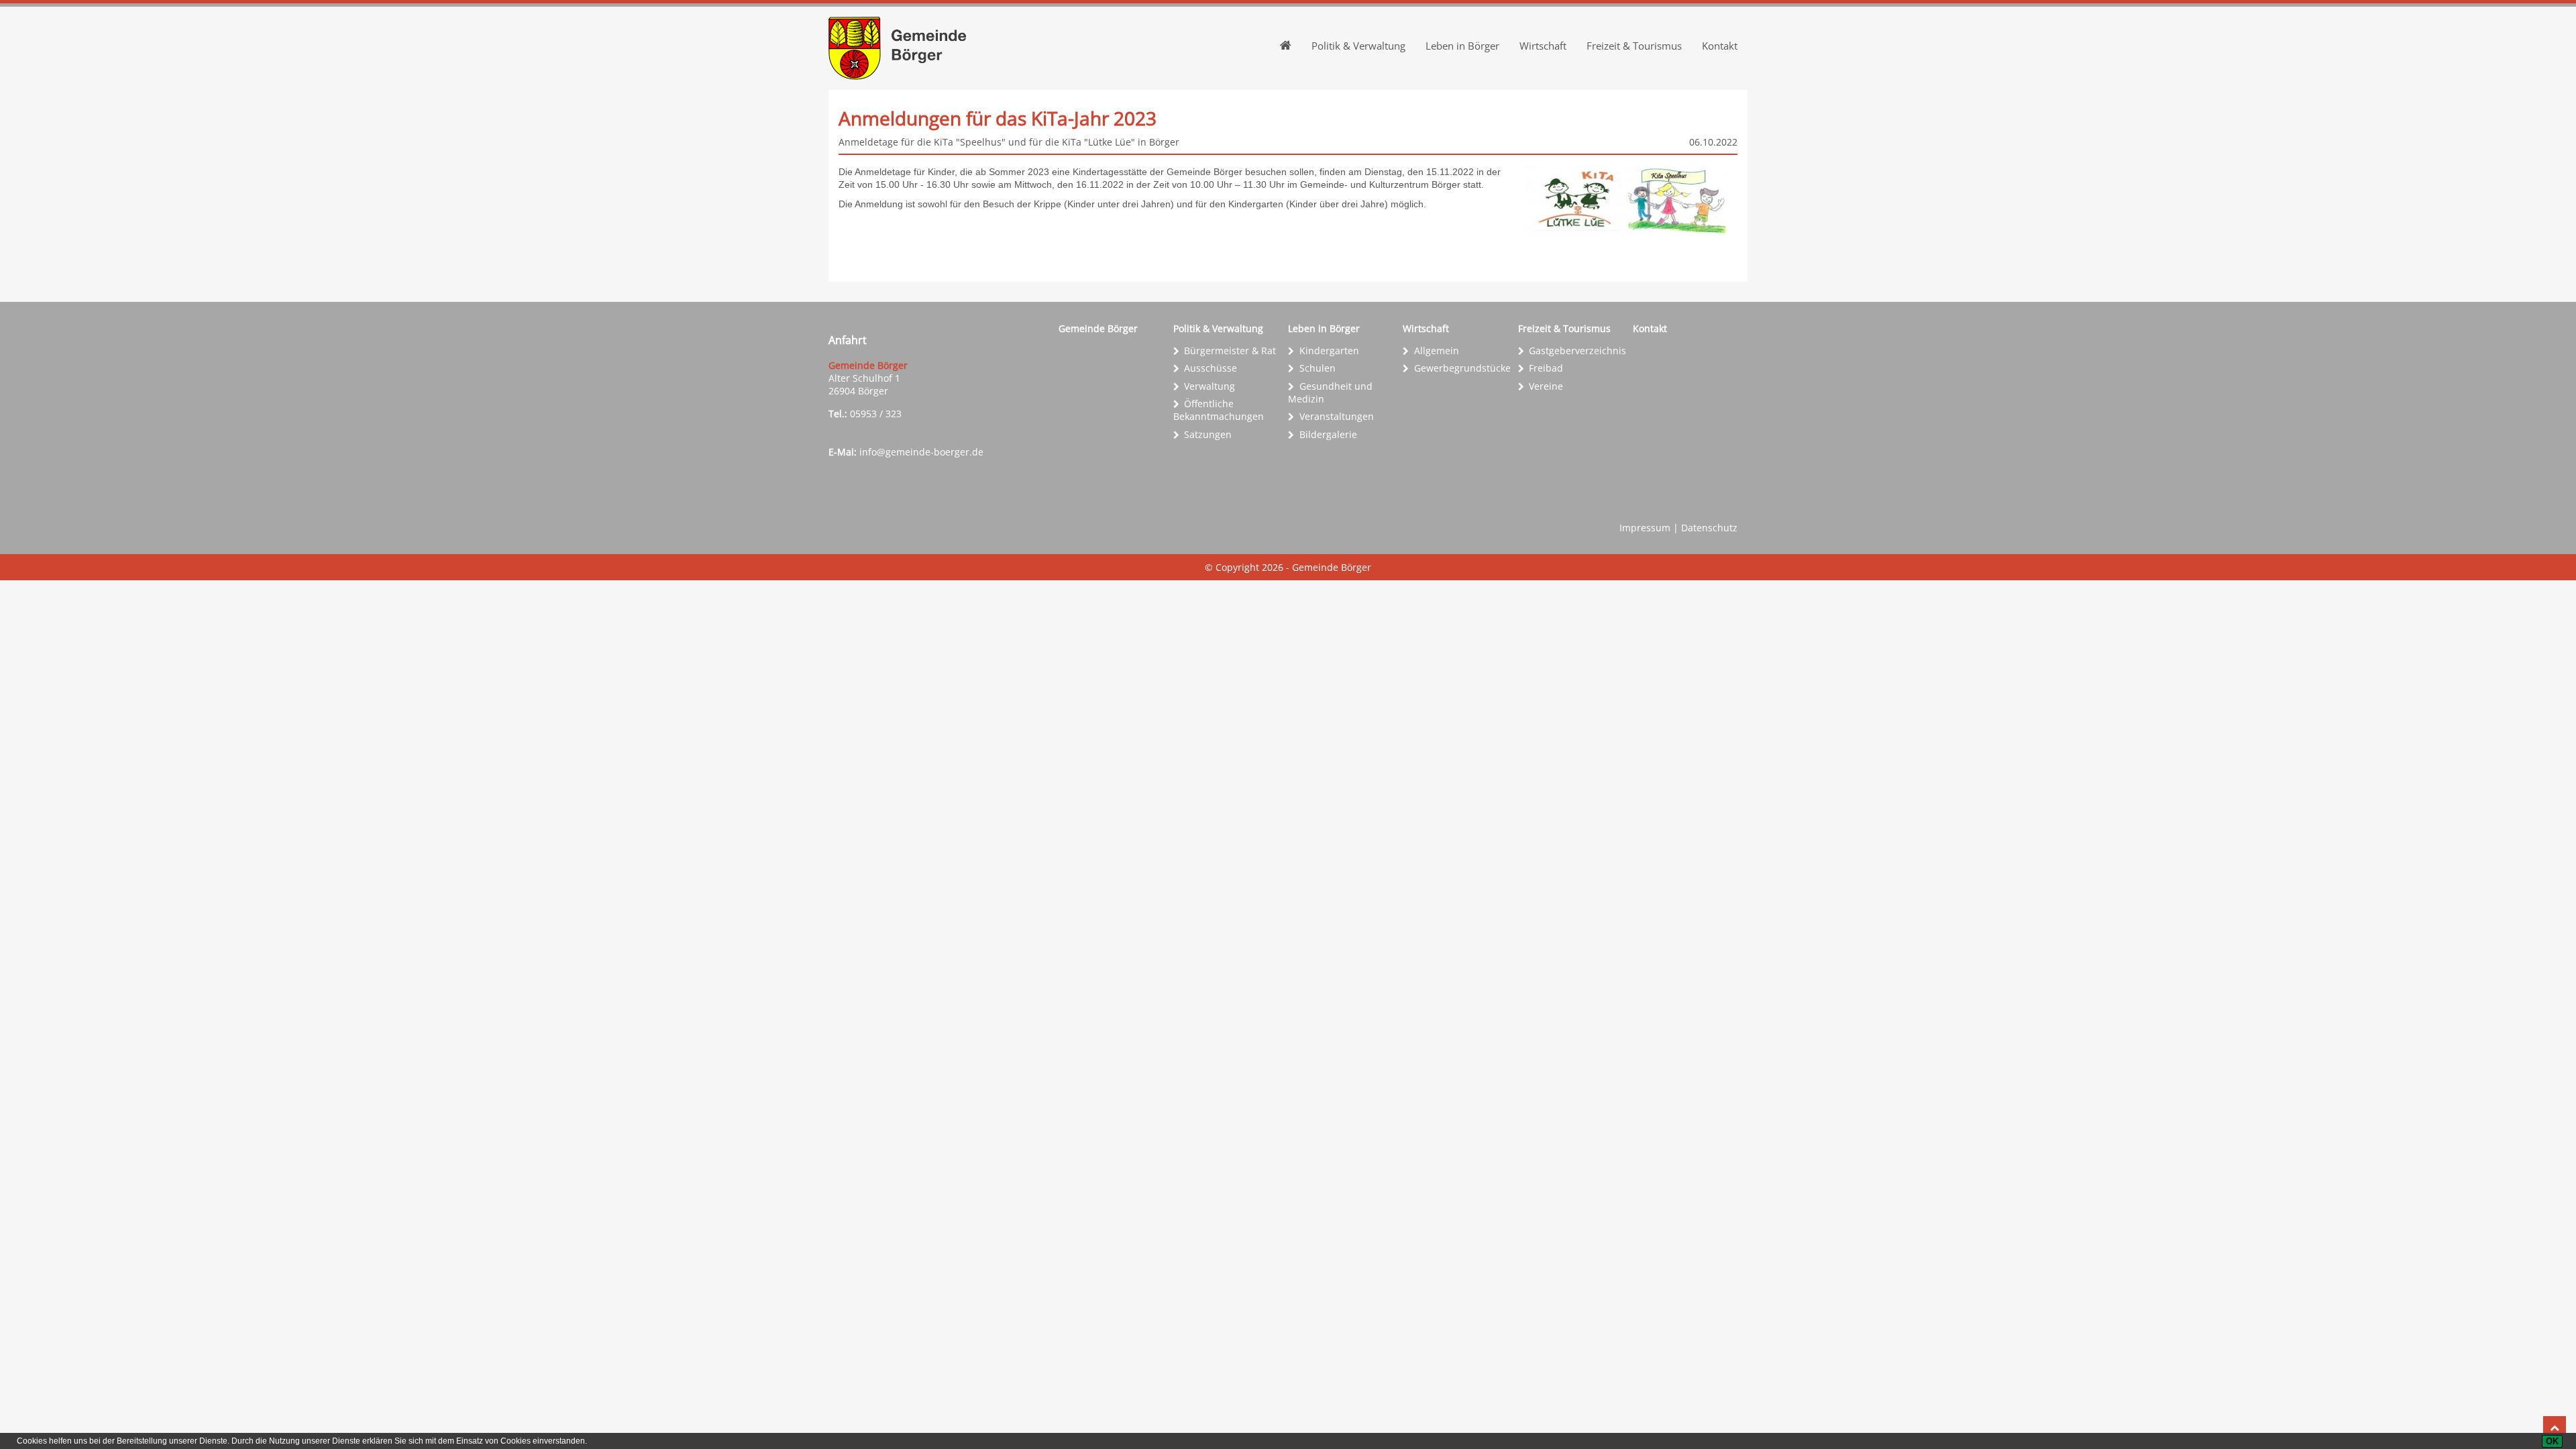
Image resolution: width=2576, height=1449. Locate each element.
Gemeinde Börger (1098, 328)
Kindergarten (1329, 351)
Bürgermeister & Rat (1230, 351)
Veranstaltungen (1337, 416)
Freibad (1546, 368)
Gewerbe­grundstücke (1462, 368)
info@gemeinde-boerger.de (921, 452)
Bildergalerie (1328, 434)
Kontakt (1720, 46)
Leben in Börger (1462, 46)
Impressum (1645, 528)
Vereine (1546, 386)
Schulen (1318, 368)
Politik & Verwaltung (1358, 46)
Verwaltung (1210, 386)
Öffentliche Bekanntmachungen (1219, 410)
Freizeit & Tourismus (1634, 46)
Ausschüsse (1211, 368)
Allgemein (1437, 351)
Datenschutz (1709, 528)
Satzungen (1208, 434)
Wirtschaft (1543, 46)
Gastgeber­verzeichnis (1577, 351)
